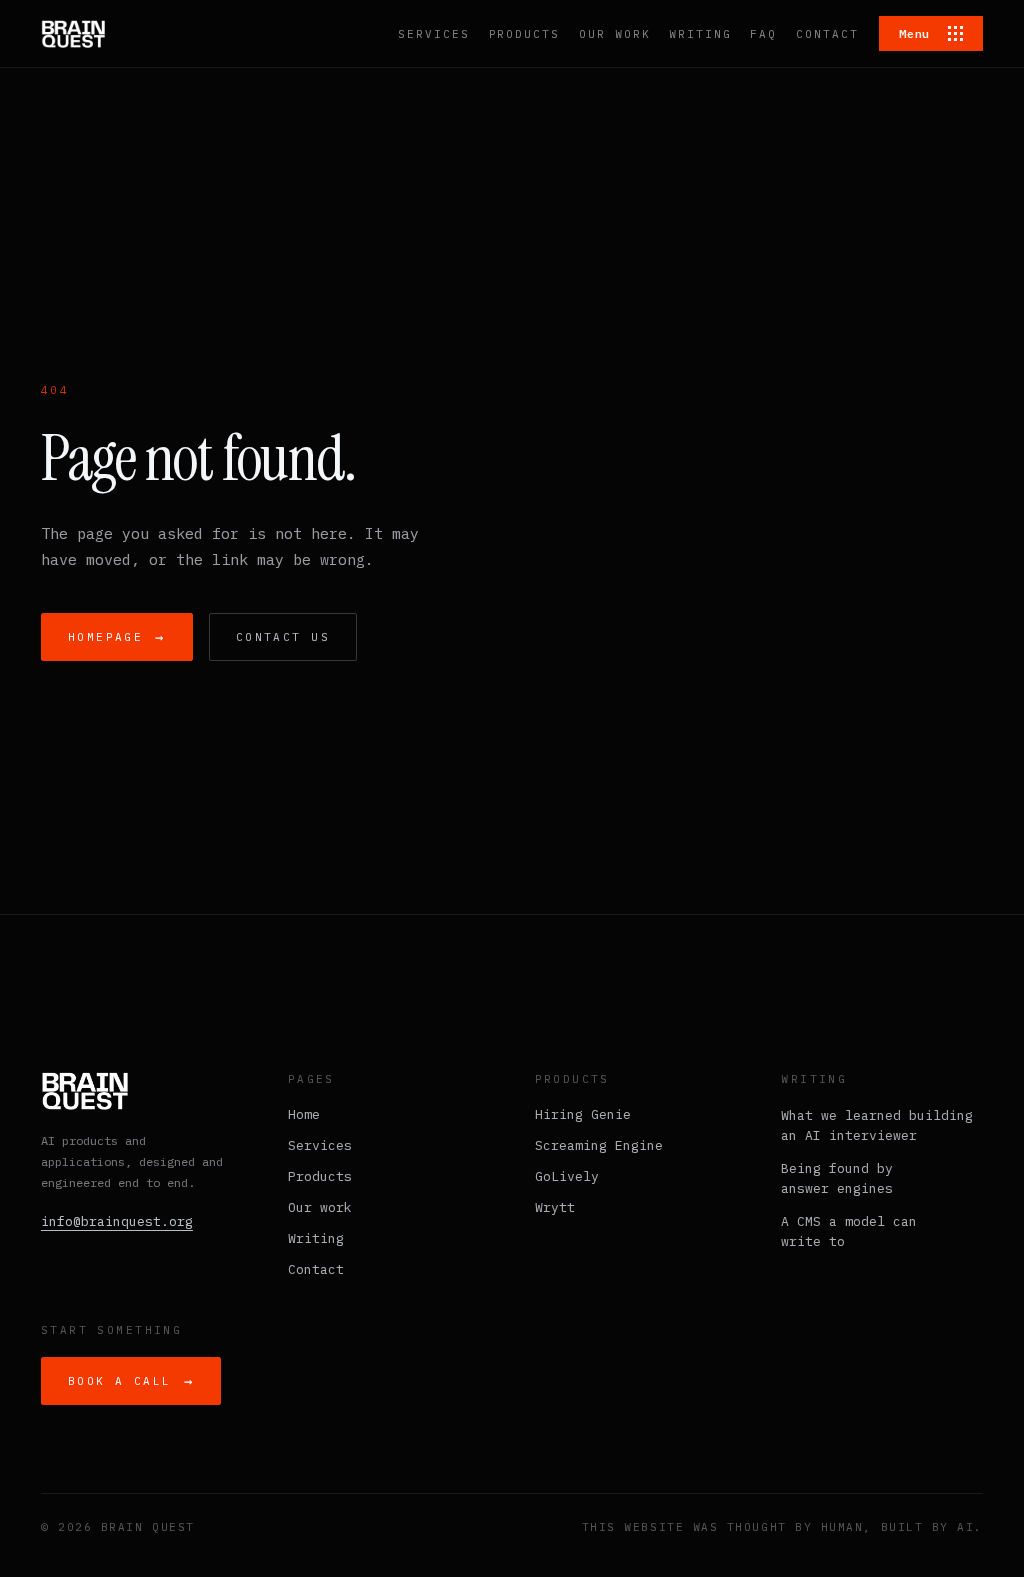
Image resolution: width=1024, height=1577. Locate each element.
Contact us (283, 637)
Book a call (131, 1381)
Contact (316, 1269)
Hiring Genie (583, 1114)
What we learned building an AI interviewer (877, 1125)
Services (320, 1145)
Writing (316, 1238)
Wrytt (555, 1207)
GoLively (567, 1176)
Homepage (117, 637)
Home (304, 1114)
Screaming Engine (599, 1145)
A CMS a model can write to (849, 1231)
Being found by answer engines (837, 1178)
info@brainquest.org (117, 1221)
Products (320, 1176)
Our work (320, 1207)
